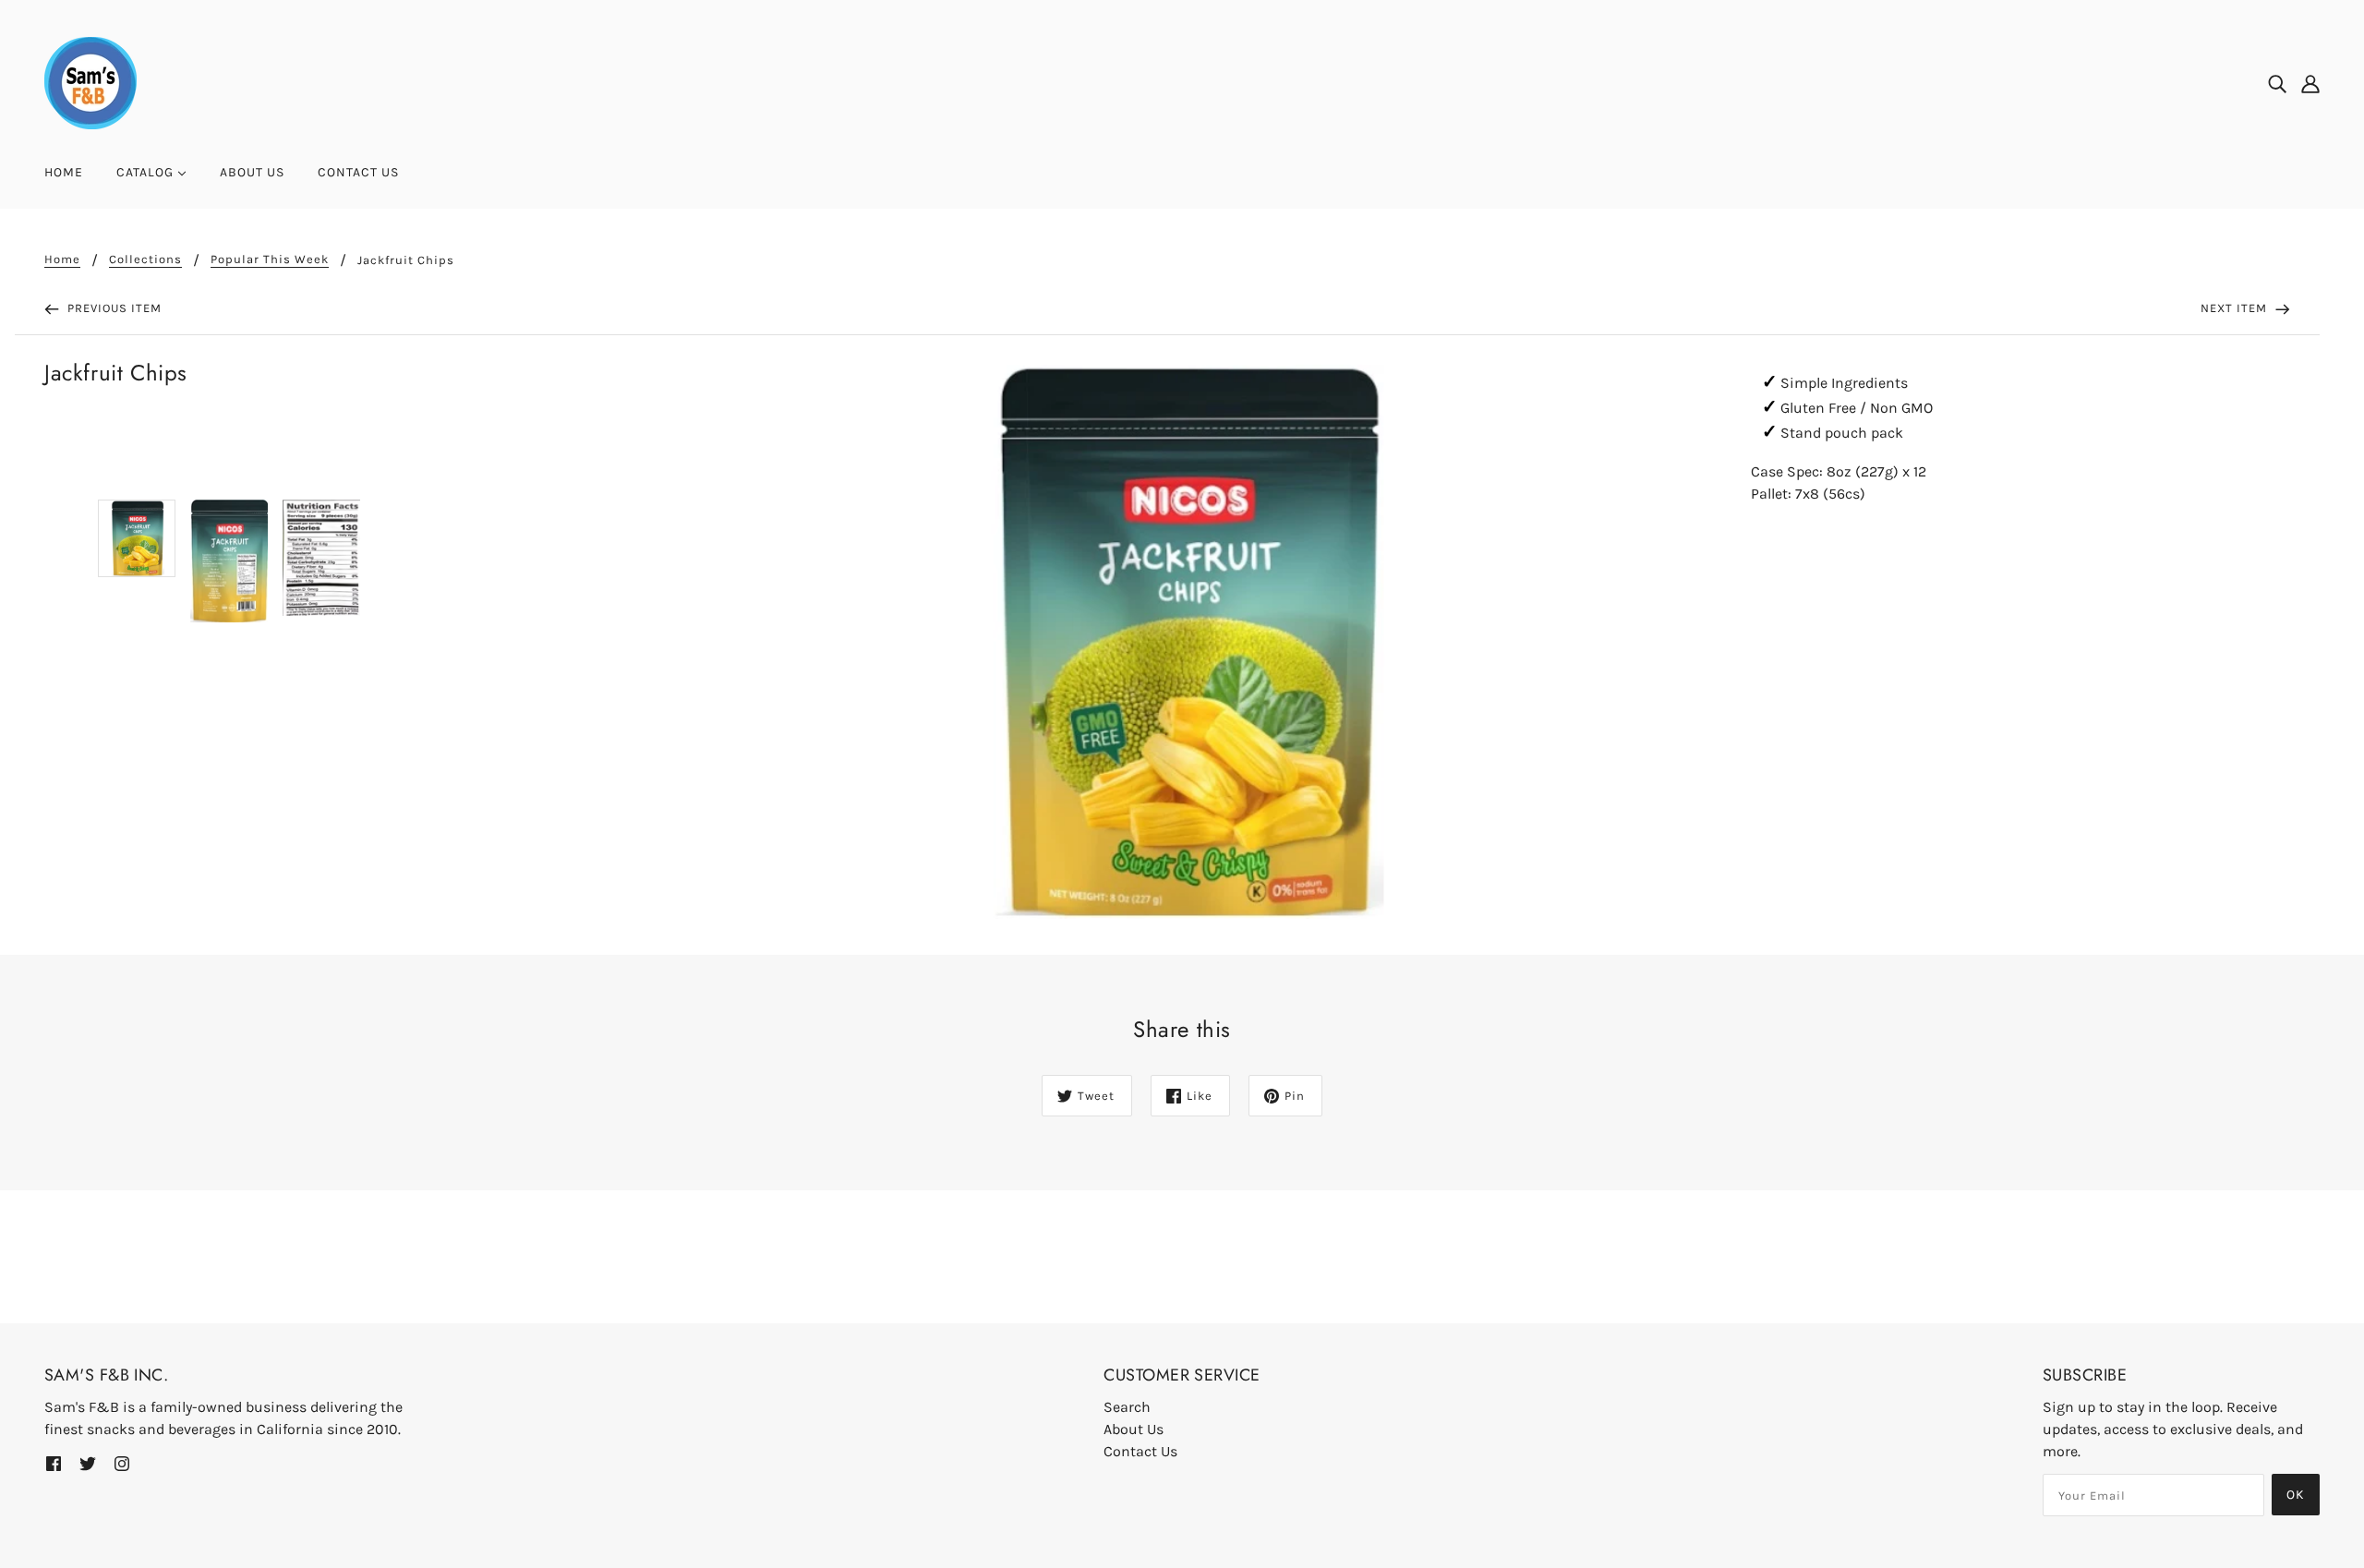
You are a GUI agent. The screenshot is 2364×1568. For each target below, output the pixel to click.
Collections (145, 259)
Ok (2296, 1495)
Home (62, 259)
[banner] (90, 82)
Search (1127, 1407)
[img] (2277, 83)
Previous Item (113, 308)
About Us (1134, 1429)
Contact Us (1140, 1451)
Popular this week (270, 259)
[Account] (2310, 83)
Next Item (2236, 308)
